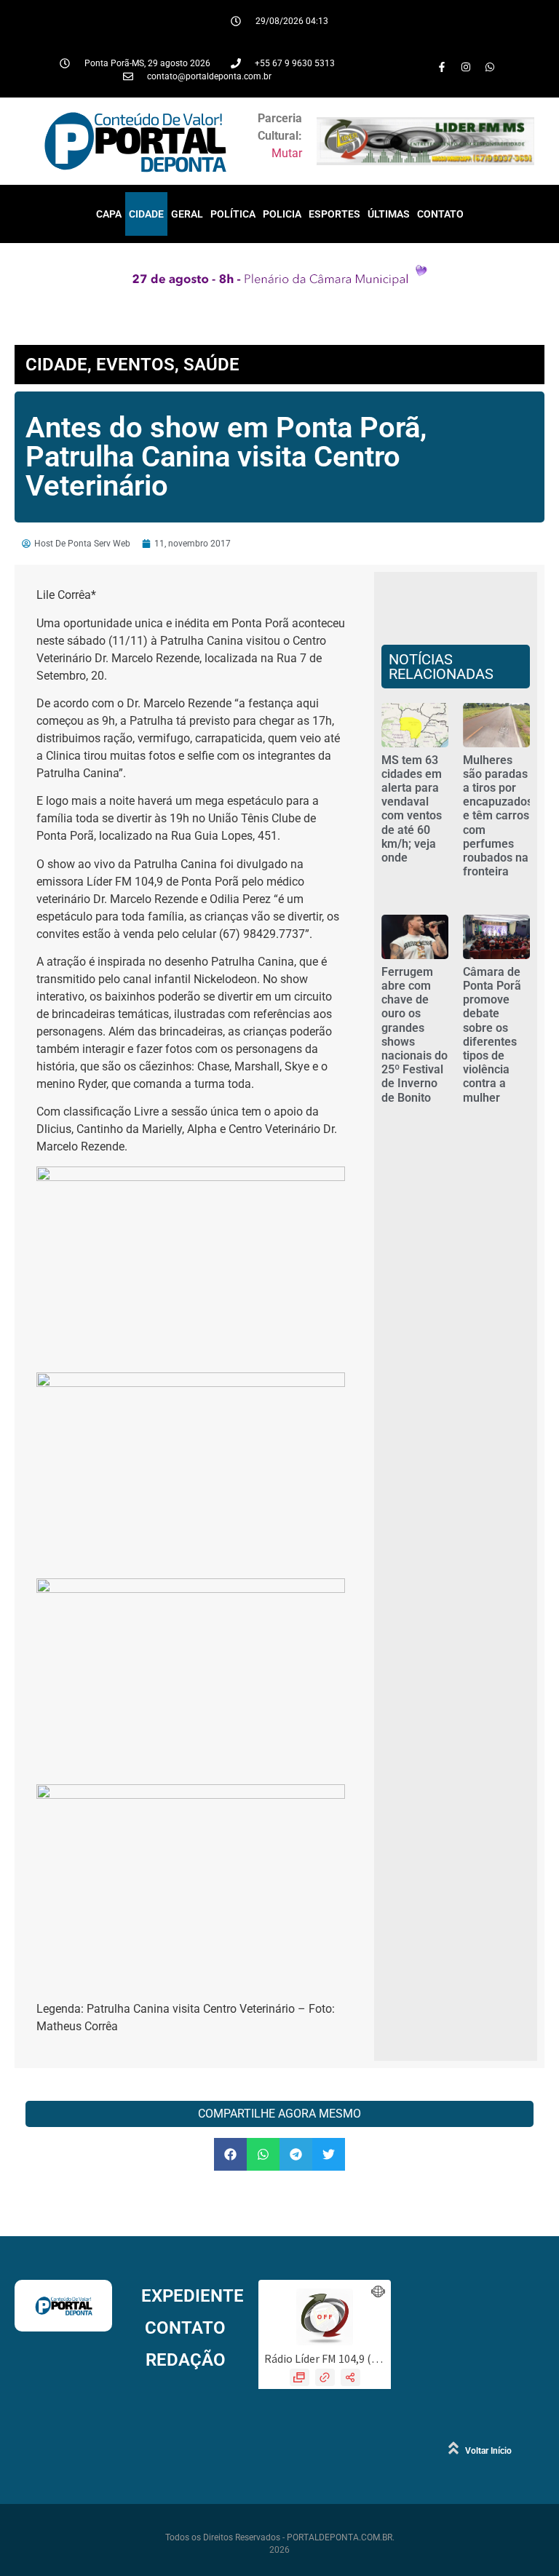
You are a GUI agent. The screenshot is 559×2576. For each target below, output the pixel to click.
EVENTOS (135, 365)
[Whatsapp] (490, 67)
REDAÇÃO (186, 2360)
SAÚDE (211, 365)
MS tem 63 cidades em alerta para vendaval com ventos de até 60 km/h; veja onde (412, 809)
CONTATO (440, 214)
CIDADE (146, 214)
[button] (230, 2154)
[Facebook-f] (442, 67)
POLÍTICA (233, 214)
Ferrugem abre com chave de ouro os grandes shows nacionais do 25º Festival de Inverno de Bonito (415, 1035)
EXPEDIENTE (193, 2296)
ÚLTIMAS (389, 214)
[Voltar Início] (453, 2448)
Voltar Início (488, 2451)
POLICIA (282, 214)
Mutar (287, 153)
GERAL (187, 214)
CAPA (109, 214)
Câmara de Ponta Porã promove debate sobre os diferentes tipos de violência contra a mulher (492, 1035)
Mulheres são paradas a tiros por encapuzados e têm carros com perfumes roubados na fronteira (498, 816)
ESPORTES (334, 214)
